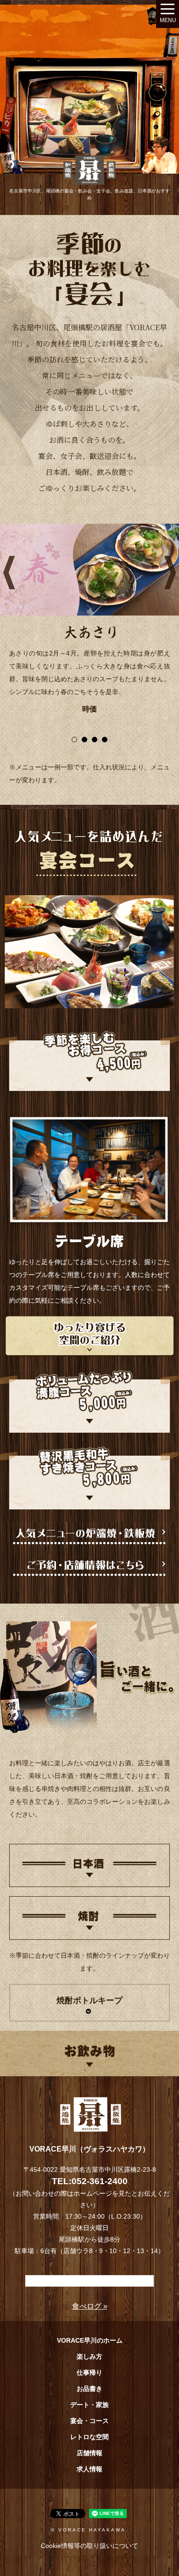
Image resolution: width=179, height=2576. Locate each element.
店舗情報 (89, 2453)
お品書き (89, 2389)
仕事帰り (89, 2373)
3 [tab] (95, 740)
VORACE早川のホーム (90, 2340)
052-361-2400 (100, 2181)
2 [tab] (84, 740)
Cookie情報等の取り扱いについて (89, 2546)
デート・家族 (89, 2405)
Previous (9, 565)
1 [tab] (74, 740)
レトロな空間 (89, 2437)
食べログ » (90, 2306)
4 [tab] (105, 740)
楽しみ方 (89, 2356)
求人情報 (89, 2469)
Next (170, 565)
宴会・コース (89, 2421)
